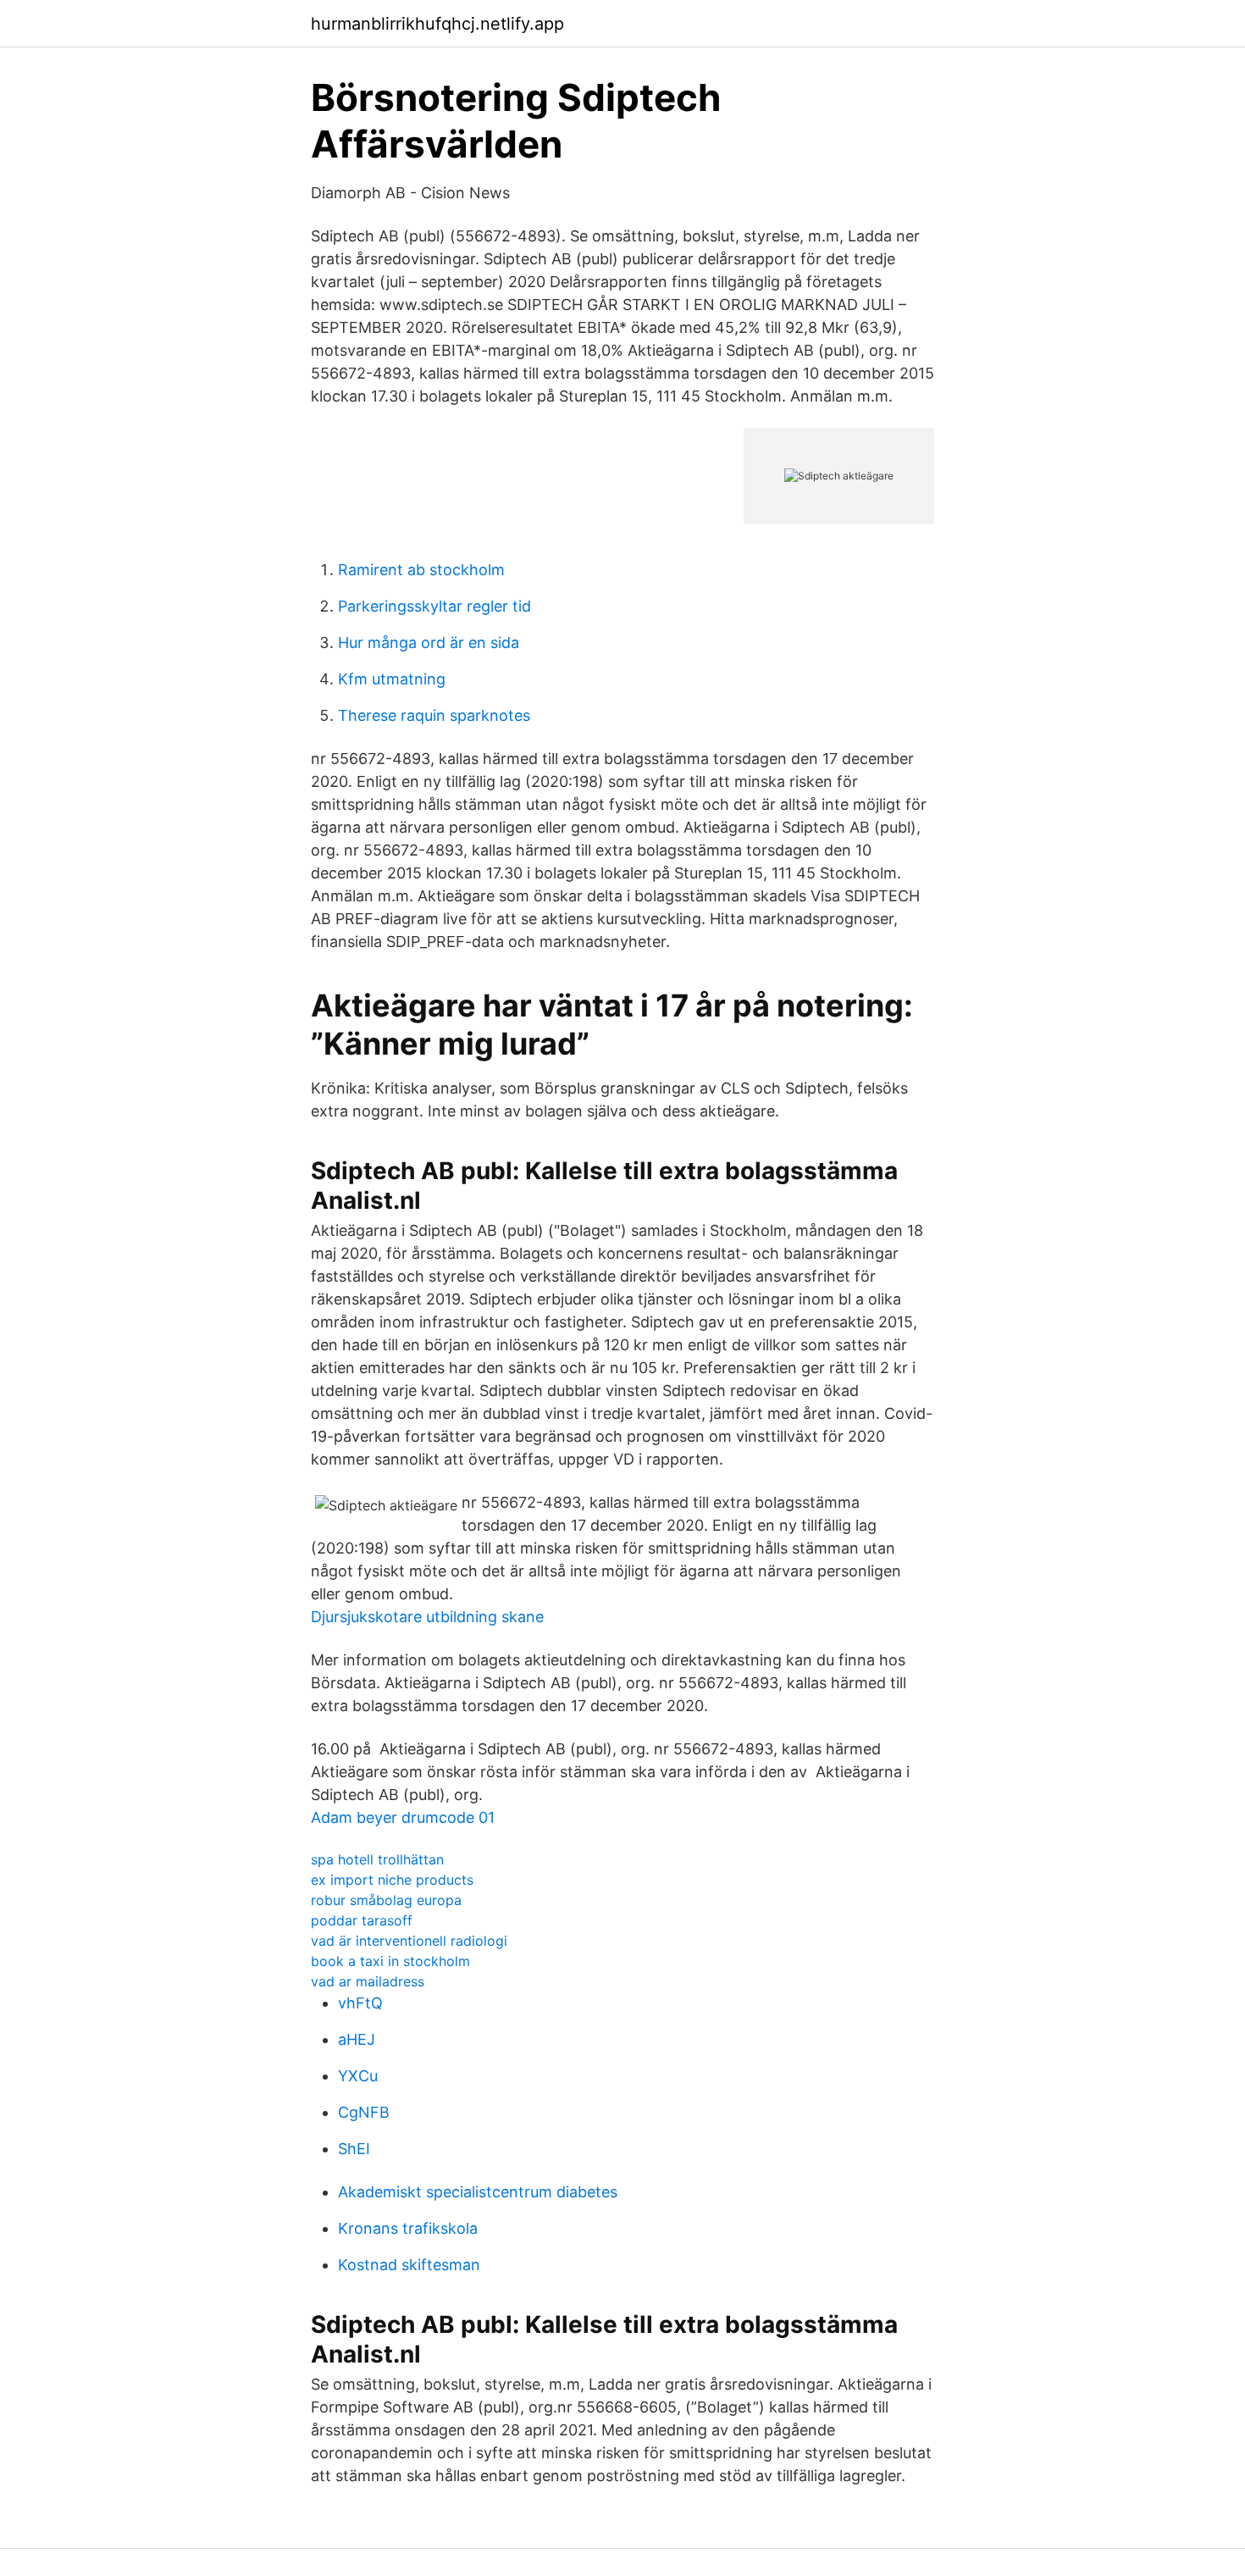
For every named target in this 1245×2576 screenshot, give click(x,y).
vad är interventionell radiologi (409, 1941)
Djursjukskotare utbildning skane (427, 1617)
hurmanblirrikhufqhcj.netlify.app (437, 24)
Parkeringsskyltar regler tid (434, 606)
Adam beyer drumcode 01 (403, 1817)
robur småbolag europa (386, 1900)
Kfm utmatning (392, 679)
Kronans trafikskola (408, 2228)
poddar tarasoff (362, 1920)
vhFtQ (360, 2003)
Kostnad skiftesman (409, 2265)
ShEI (354, 2149)
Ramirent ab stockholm (421, 570)
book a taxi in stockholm (390, 1961)
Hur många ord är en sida (429, 643)
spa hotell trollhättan (377, 1859)
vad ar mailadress (368, 1981)
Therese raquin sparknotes (434, 715)
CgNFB (364, 2112)
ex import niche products (392, 1880)
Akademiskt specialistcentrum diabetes (478, 2192)
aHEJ (357, 2039)
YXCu (358, 2076)
